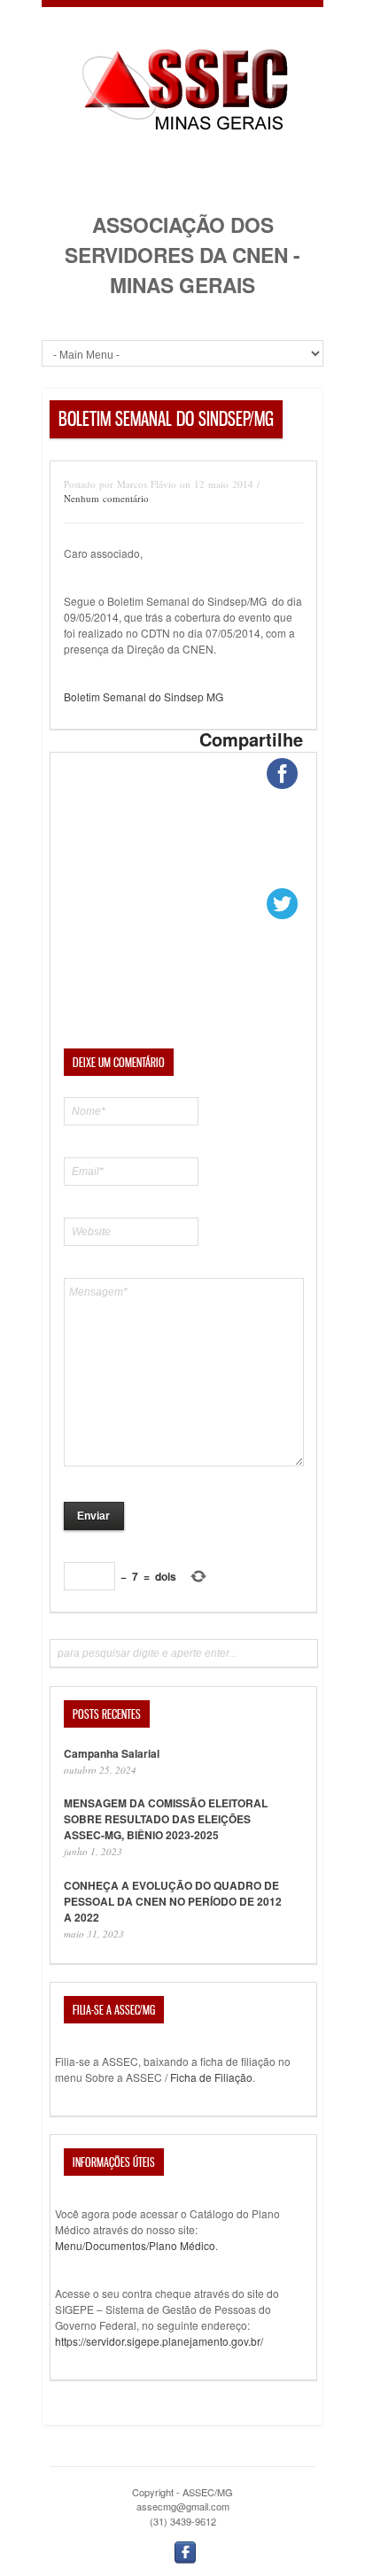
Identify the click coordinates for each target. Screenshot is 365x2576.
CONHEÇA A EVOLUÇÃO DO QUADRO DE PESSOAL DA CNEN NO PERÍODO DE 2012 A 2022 (173, 1901)
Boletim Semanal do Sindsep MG (144, 696)
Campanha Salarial (112, 1753)
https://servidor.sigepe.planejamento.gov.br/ (159, 2341)
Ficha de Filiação (211, 2077)
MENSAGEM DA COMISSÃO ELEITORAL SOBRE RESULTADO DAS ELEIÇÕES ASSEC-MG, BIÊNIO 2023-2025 (166, 1819)
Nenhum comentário (106, 498)
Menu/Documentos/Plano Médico (135, 2245)
